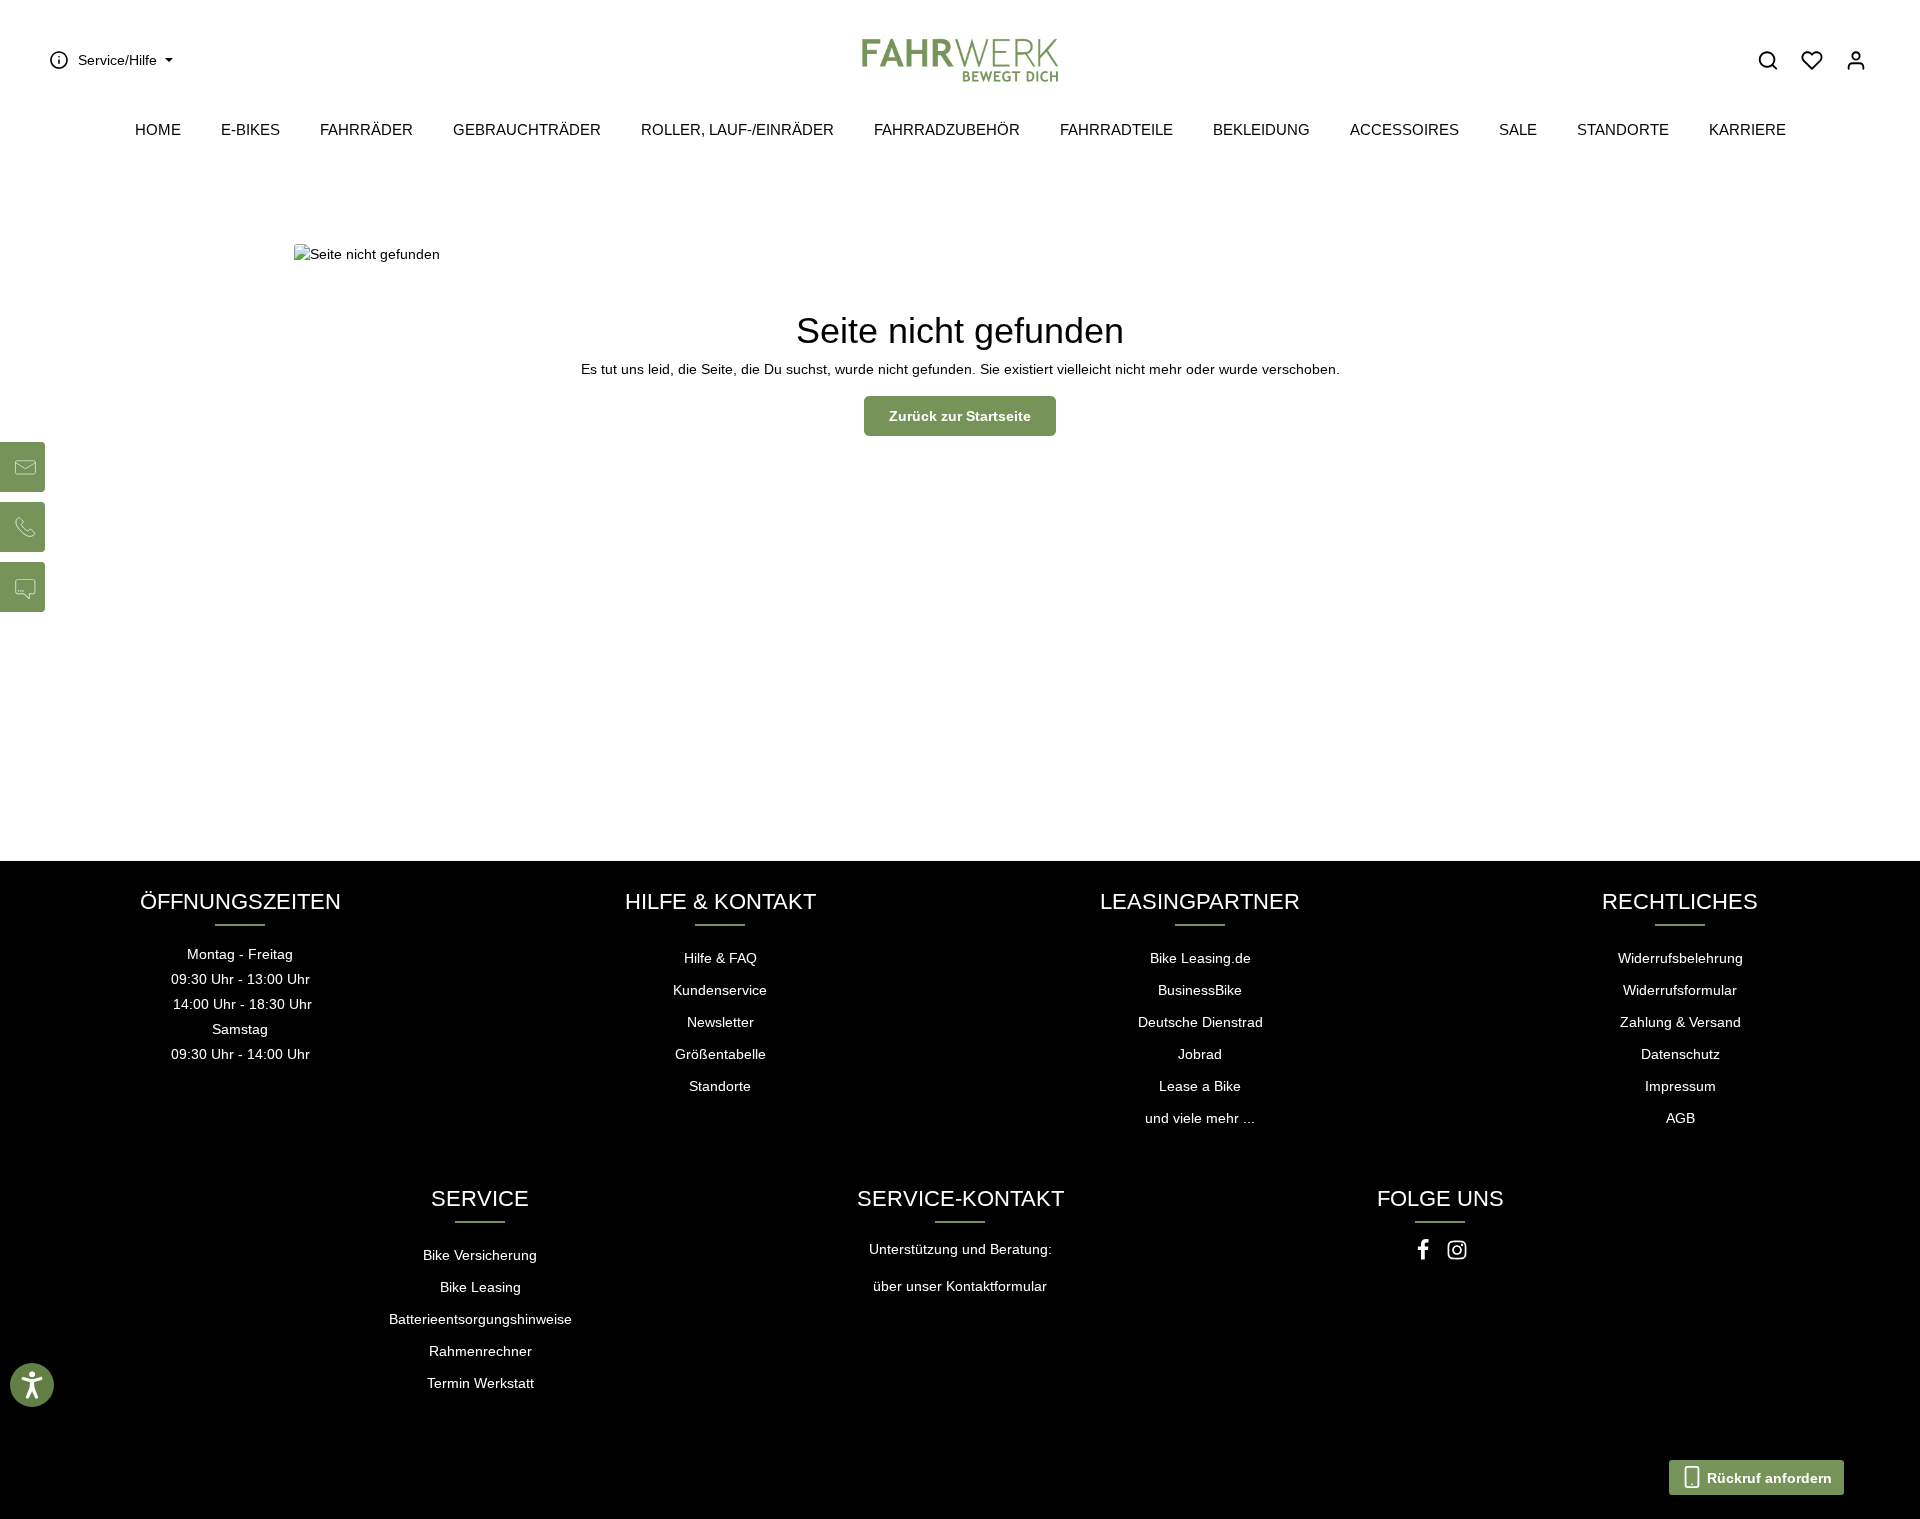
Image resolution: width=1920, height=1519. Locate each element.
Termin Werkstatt (480, 1383)
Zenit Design (454, 1490)
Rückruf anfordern (1767, 1478)
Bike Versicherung (480, 1255)
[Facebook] (1425, 1256)
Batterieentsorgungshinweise (480, 1319)
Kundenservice (720, 990)
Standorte (720, 1086)
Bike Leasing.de (1200, 958)
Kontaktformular (996, 1286)
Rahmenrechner (480, 1351)
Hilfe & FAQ (720, 958)
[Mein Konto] (1856, 60)
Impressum (1680, 1086)
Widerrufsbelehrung (1680, 958)
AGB (1680, 1118)
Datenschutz (1680, 1054)
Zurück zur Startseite (960, 416)
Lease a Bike (1200, 1086)
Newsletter (720, 1022)
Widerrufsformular (1680, 990)
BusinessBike (1200, 990)
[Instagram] (1457, 1256)
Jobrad (1200, 1054)
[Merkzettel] (1812, 60)
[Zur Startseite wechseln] (960, 60)
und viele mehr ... (1200, 1118)
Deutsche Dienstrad (1200, 1022)
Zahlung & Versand (1680, 1022)
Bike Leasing (480, 1287)
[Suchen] (1768, 60)
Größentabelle (720, 1054)
